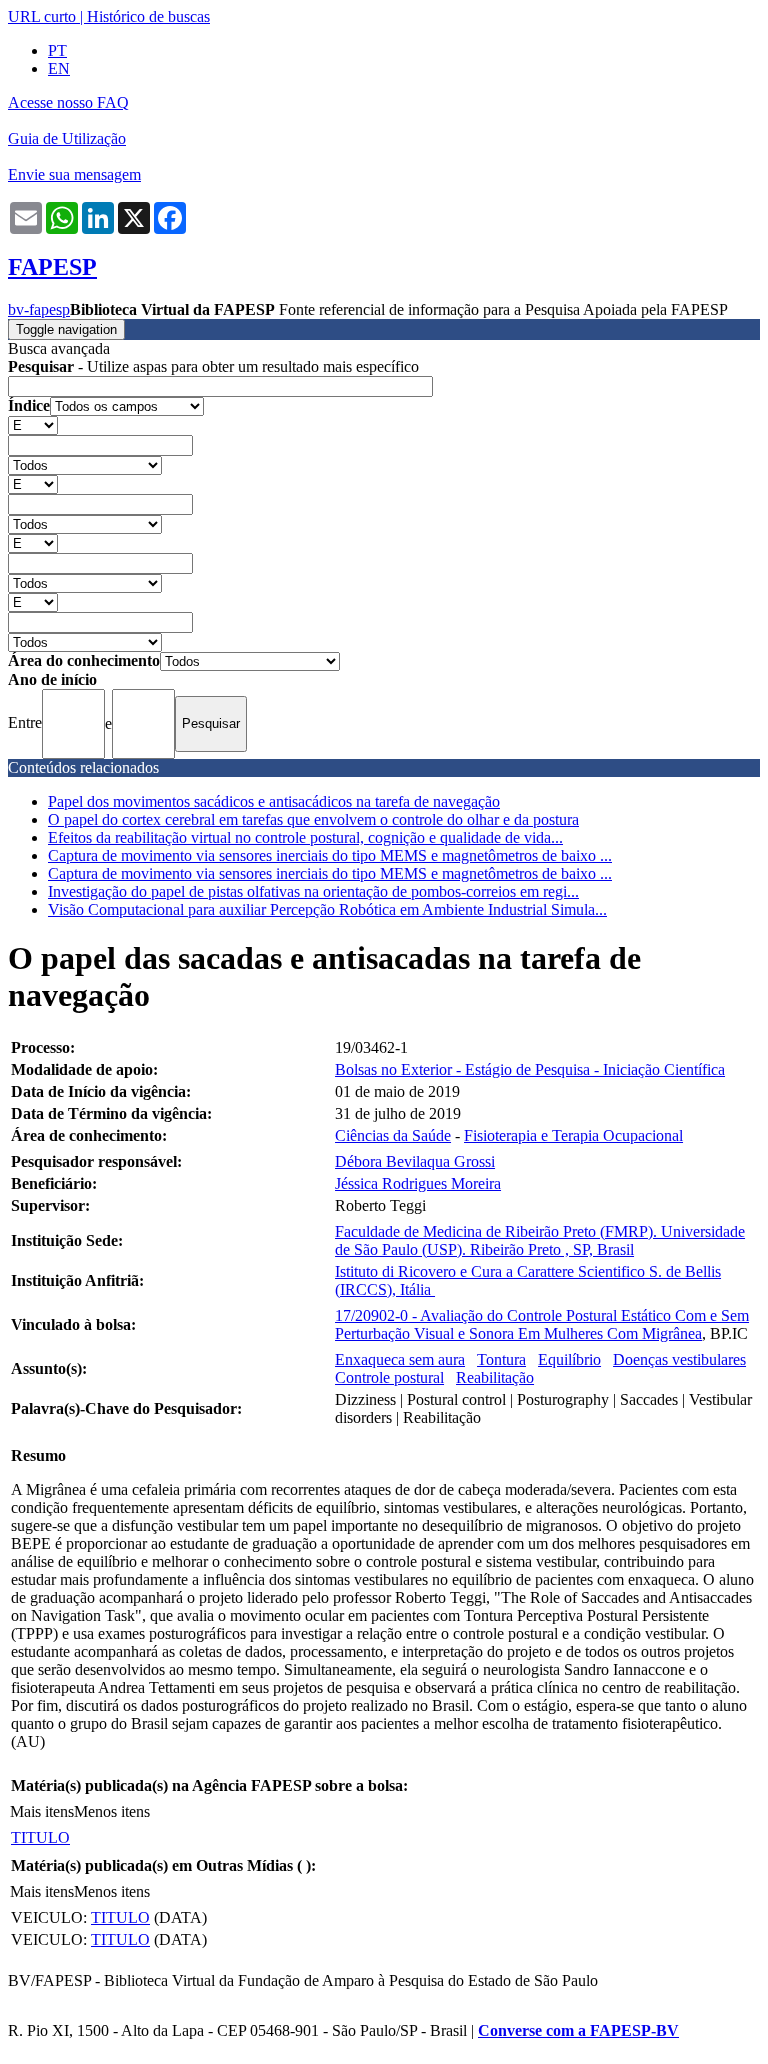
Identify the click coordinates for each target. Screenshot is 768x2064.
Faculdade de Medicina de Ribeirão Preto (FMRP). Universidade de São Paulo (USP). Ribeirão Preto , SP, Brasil (540, 1240)
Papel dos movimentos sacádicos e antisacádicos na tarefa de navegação (274, 801)
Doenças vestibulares (679, 1359)
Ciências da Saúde (393, 1135)
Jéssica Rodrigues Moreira (418, 1183)
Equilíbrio (569, 1359)
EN (59, 68)
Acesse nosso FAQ (68, 102)
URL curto (42, 16)
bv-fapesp (39, 309)
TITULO (40, 1837)
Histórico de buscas (148, 16)
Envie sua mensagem (74, 174)
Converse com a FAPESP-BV (578, 2030)
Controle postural (389, 1377)
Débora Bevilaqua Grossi (415, 1161)
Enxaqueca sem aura (400, 1359)
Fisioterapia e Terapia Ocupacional (573, 1135)
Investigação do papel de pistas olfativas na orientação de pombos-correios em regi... (313, 891)
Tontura (501, 1359)
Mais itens (42, 1811)
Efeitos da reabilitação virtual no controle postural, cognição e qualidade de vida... (305, 837)
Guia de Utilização (67, 138)
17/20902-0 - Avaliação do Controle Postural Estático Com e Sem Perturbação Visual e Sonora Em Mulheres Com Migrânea (542, 1324)
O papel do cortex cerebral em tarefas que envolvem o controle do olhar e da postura (313, 819)
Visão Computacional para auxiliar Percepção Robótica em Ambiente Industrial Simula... (327, 909)
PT (57, 50)
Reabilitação (495, 1377)
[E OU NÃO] (33, 424)
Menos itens (112, 1811)
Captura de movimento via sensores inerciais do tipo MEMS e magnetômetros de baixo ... (330, 855)
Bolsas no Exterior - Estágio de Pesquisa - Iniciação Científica (530, 1069)
